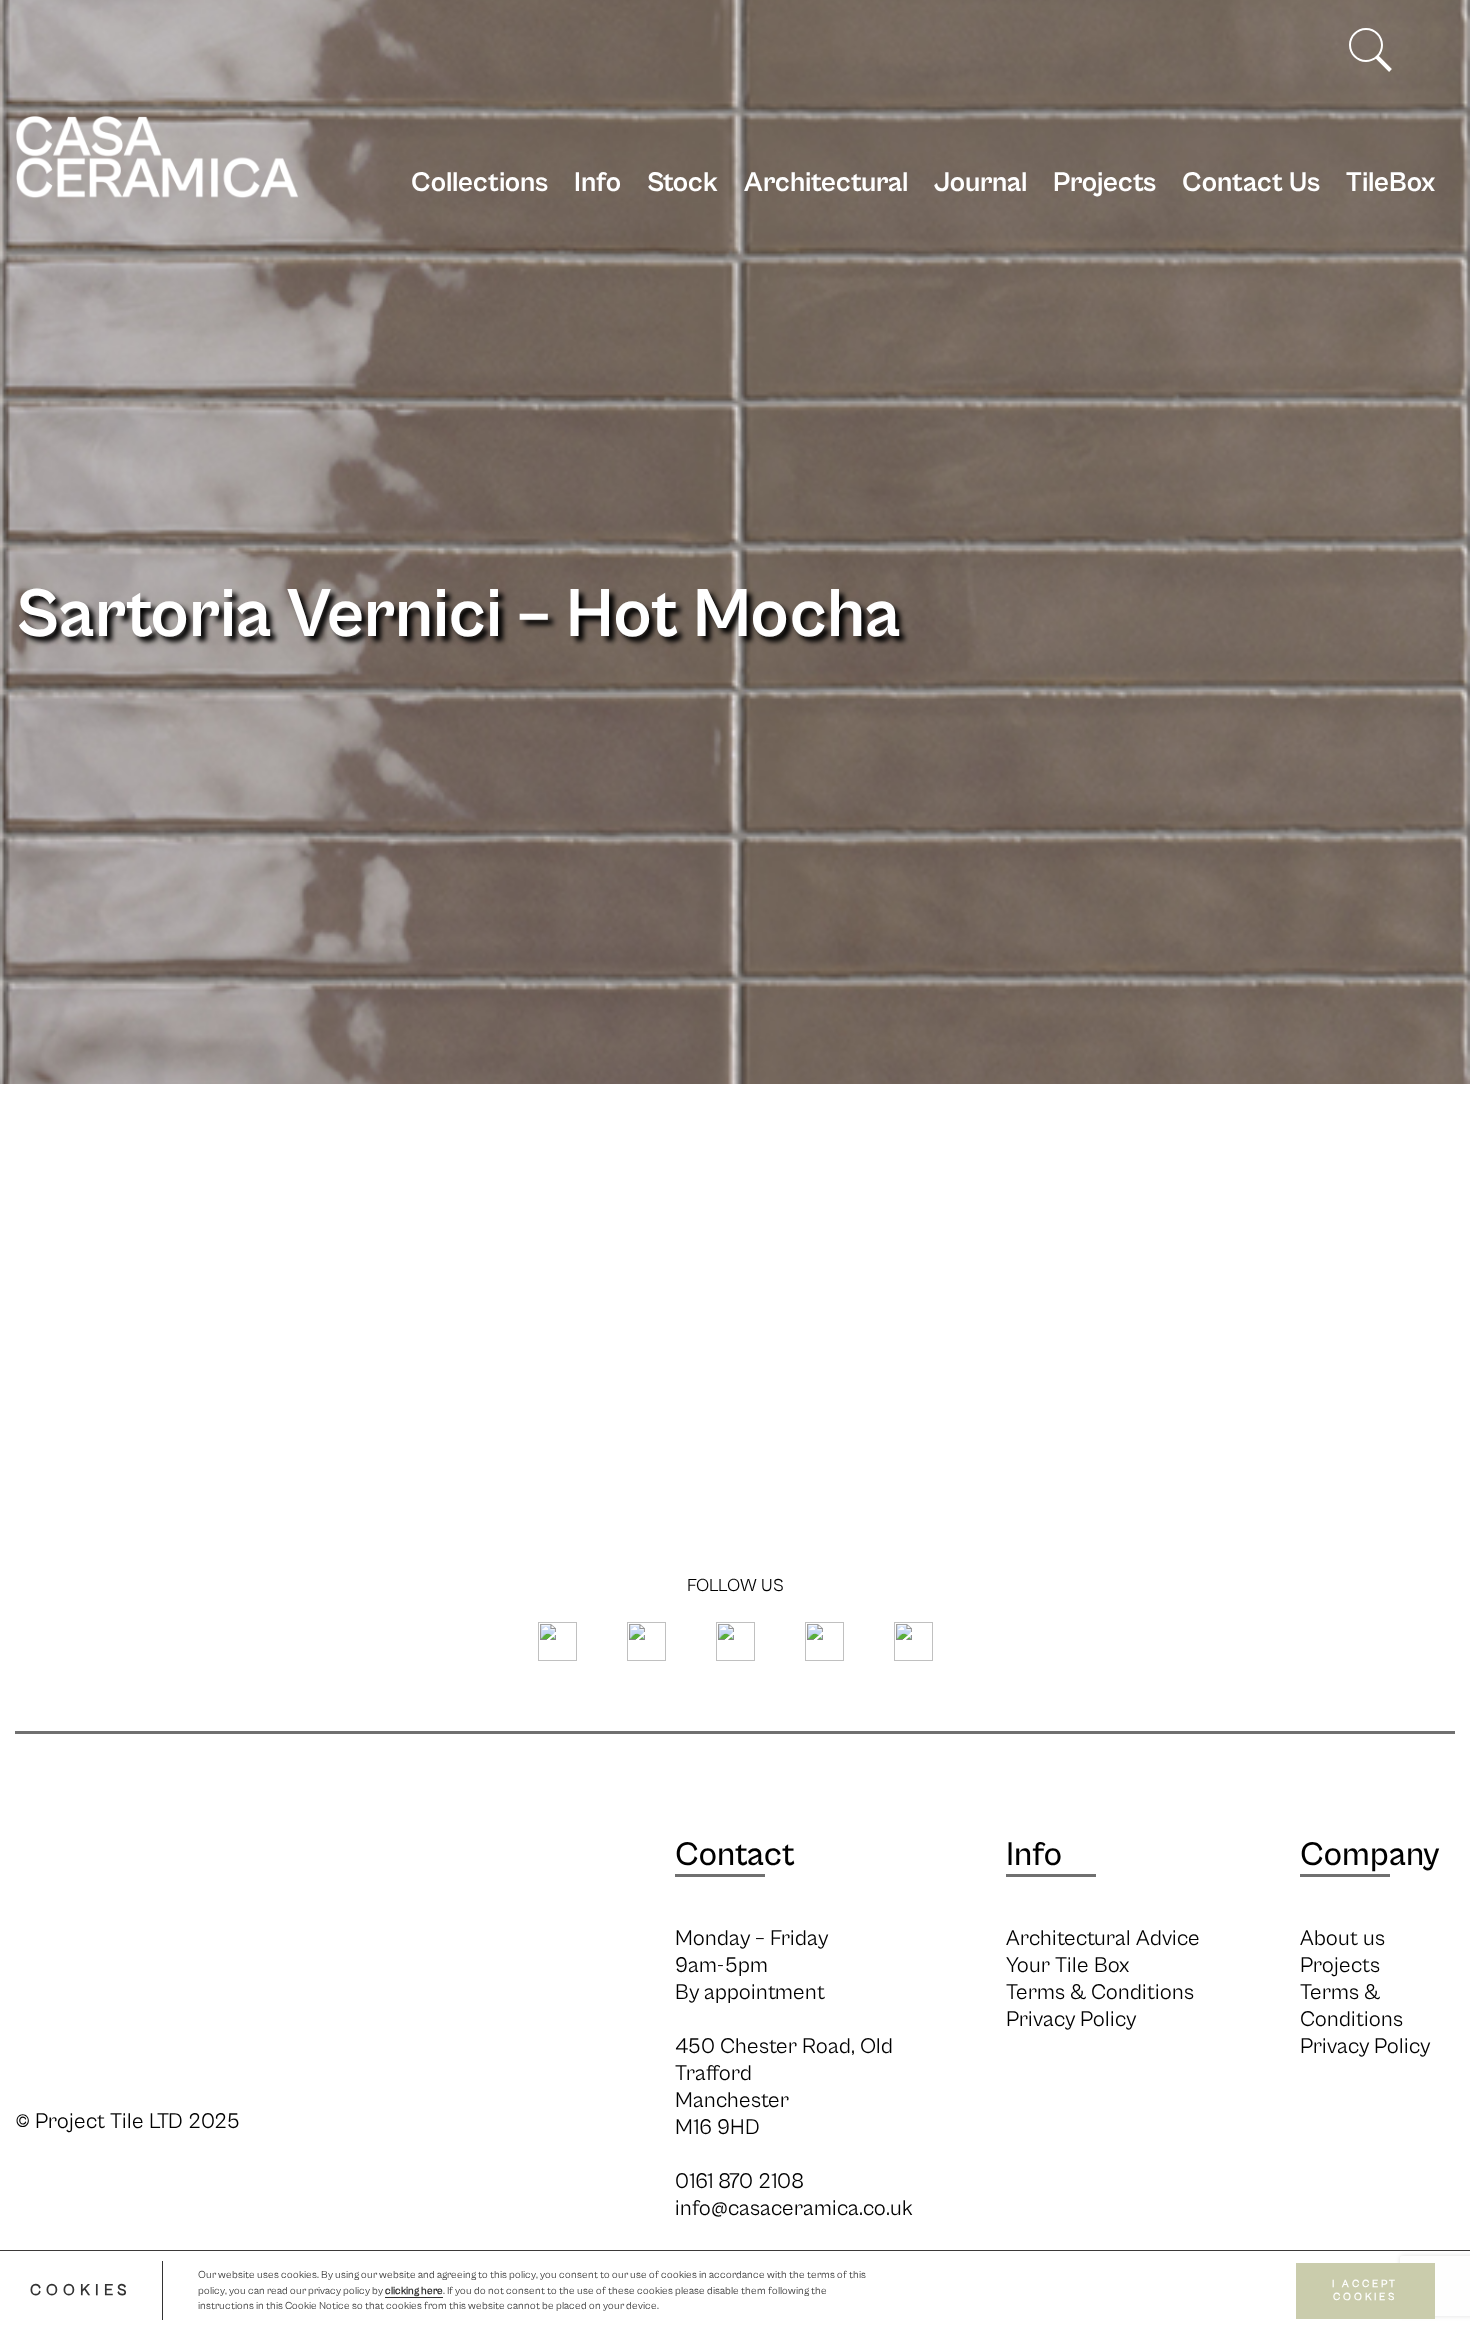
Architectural (826, 183)
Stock (682, 183)
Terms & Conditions (1100, 1992)
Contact (735, 1855)
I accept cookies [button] (1365, 2290)
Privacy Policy (1071, 2019)
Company (1369, 1855)
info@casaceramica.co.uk (794, 2208)
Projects (1104, 183)
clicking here (414, 2291)
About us (1342, 1938)
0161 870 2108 (739, 2181)
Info (597, 183)
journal (980, 183)
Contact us (1251, 183)
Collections (479, 183)
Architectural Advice (1103, 1938)
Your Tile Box (1067, 1965)
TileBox (1390, 183)
